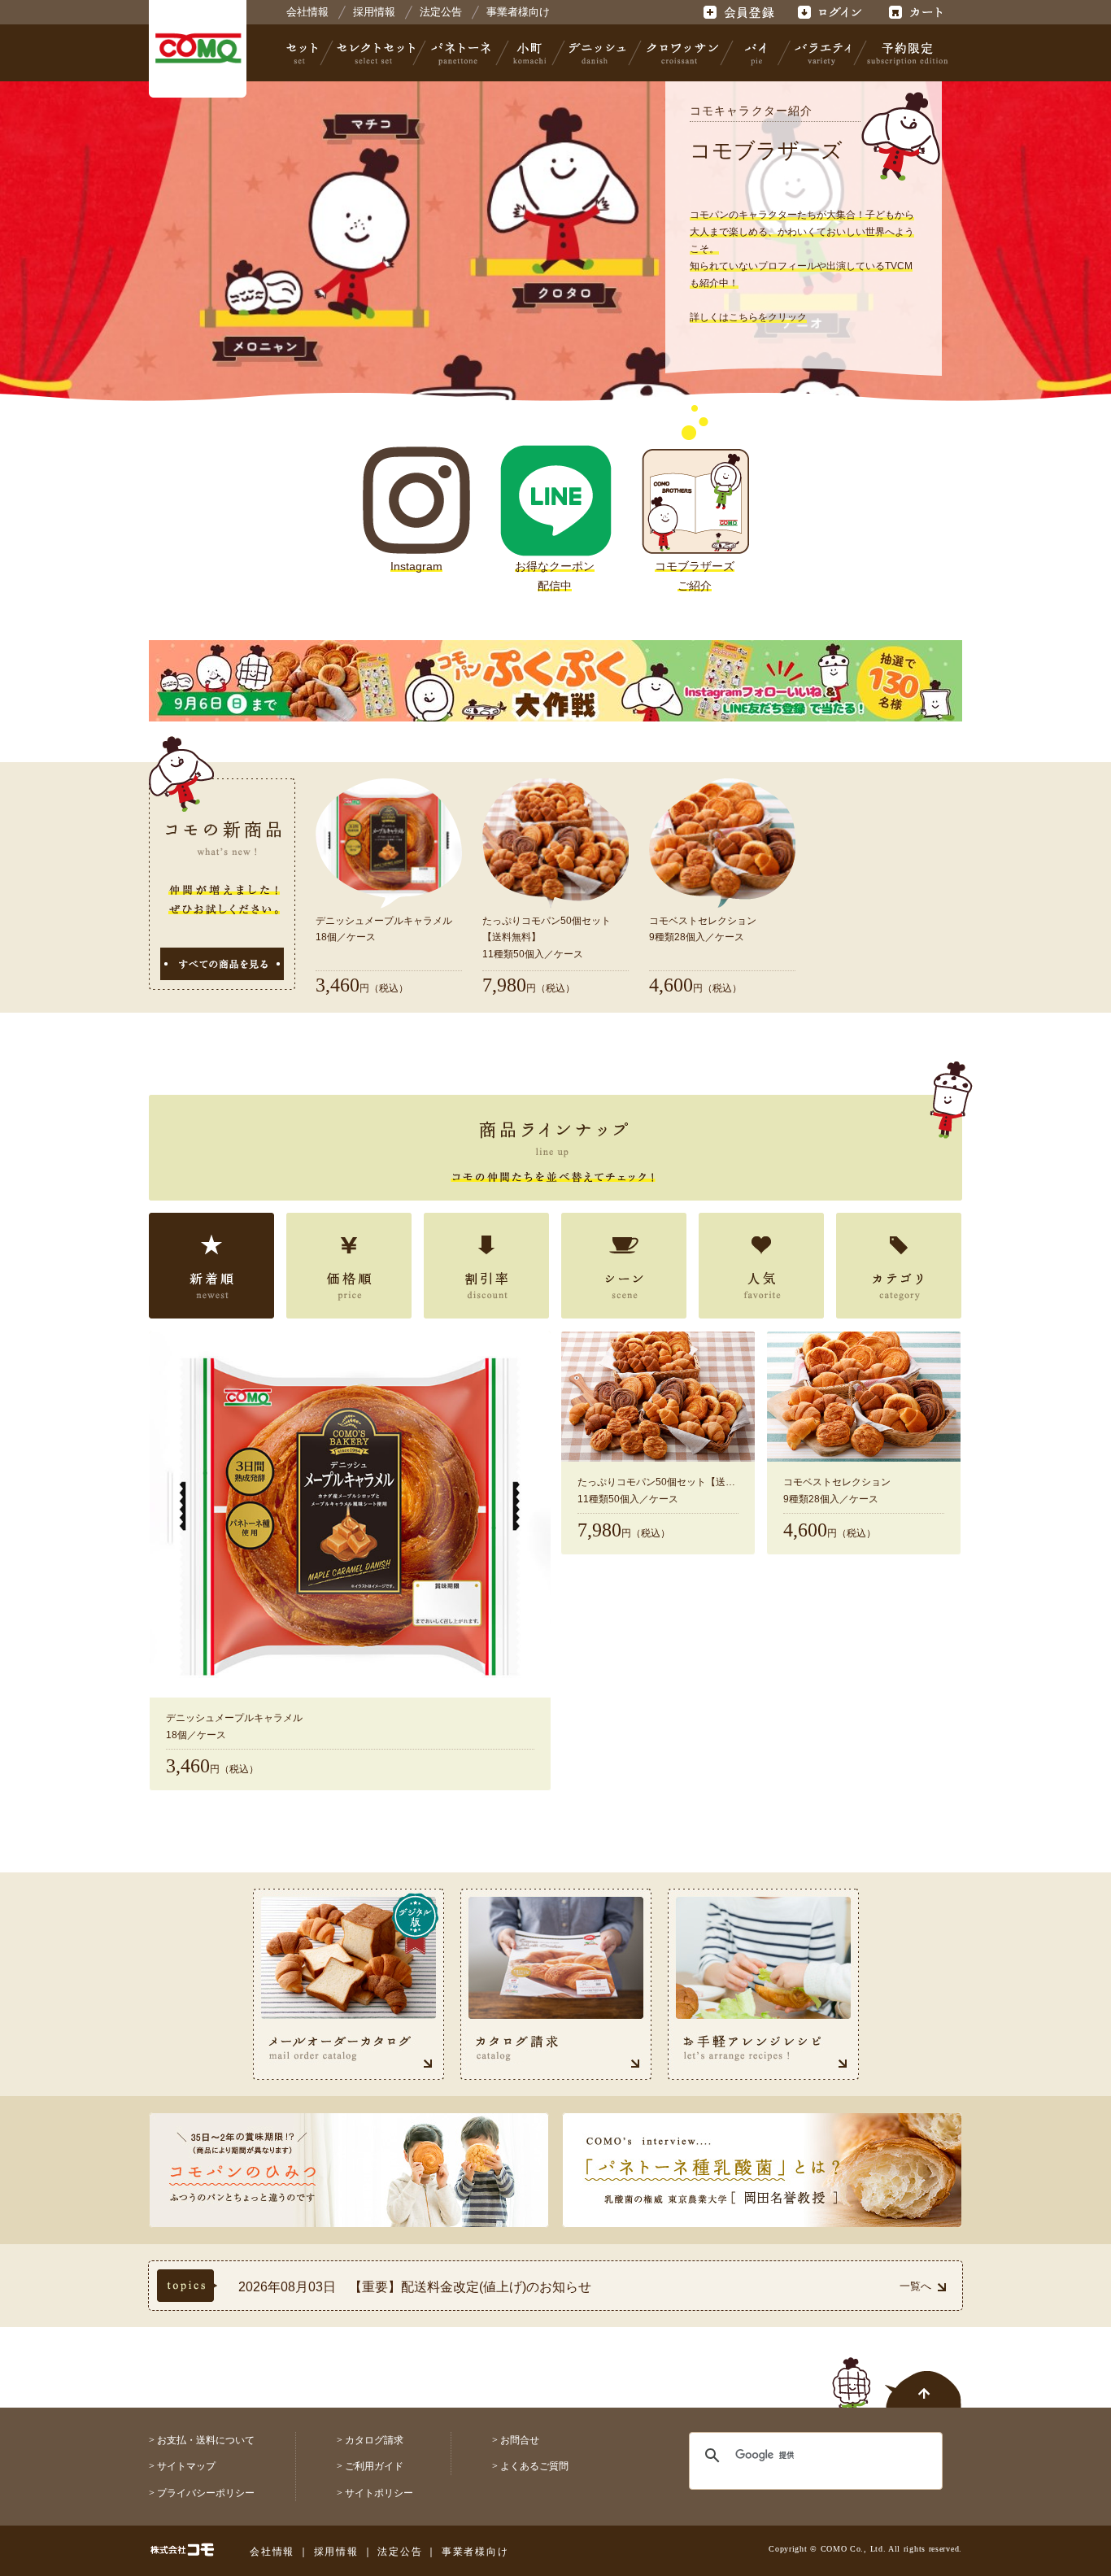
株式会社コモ (198, 49)
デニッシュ (597, 53)
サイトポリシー (379, 2493)
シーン (624, 1266)
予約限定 (904, 53)
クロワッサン (682, 53)
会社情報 (307, 12)
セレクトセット (374, 53)
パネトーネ (461, 53)
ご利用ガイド (374, 2466)
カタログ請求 (374, 2440)
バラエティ (822, 53)
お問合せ (520, 2440)
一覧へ (915, 2286)
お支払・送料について (206, 2440)
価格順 (349, 1266)
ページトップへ (897, 2373)
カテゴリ (899, 1266)
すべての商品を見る (222, 964)
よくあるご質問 (534, 2466)
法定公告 (441, 12)
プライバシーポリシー (206, 2493)
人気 (761, 1266)
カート (918, 12)
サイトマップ (186, 2466)
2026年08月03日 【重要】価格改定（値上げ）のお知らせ (411, 2288)
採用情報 (374, 12)
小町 (530, 53)
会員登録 (741, 12)
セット (303, 53)
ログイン (829, 12)
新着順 (211, 1266)
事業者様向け (518, 12)
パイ (756, 53)
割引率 (486, 1266)
